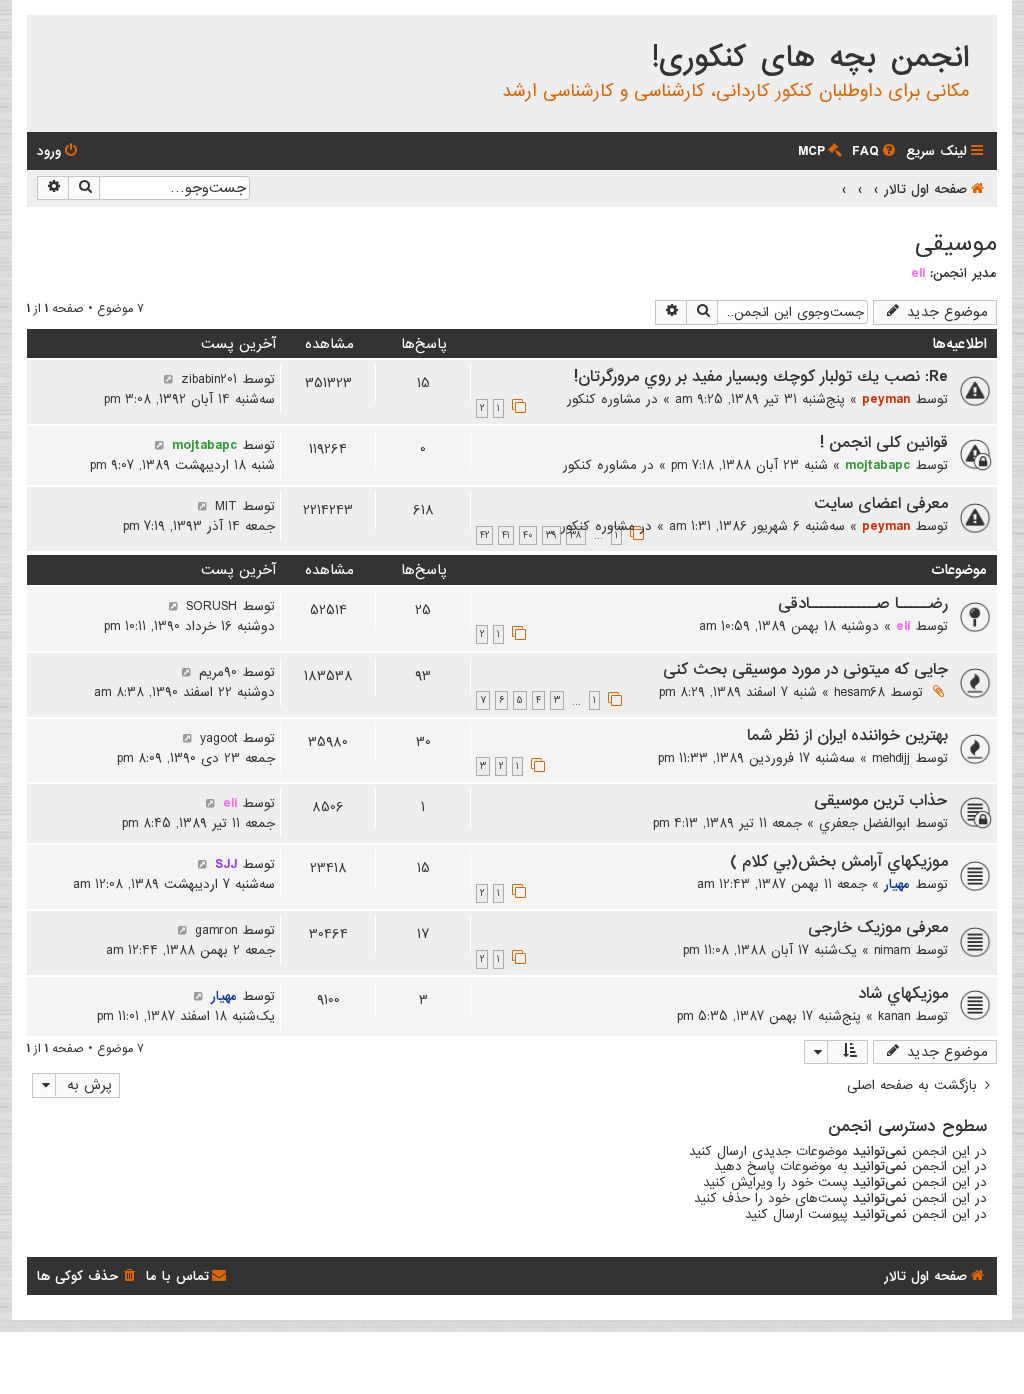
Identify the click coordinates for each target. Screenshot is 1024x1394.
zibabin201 (209, 379)
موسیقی (956, 243)
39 (551, 535)
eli (918, 273)
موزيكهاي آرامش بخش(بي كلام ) (839, 862)
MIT (226, 506)
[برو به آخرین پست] (168, 379)
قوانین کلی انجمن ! (884, 443)
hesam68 (859, 692)
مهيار (897, 884)
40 (528, 535)
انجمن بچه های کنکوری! (810, 58)
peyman (886, 399)
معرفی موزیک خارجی (878, 928)
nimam (892, 950)
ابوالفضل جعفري (864, 823)
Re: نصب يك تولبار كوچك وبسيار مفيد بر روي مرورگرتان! (761, 377)
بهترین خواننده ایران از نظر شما (847, 736)
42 (484, 535)
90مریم (218, 672)
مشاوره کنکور (604, 399)
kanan (894, 1016)
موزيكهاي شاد (903, 994)
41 (506, 535)
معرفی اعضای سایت (881, 504)
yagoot (218, 738)
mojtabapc (877, 465)
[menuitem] (875, 151)
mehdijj (891, 758)
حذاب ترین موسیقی (881, 801)
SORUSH (211, 606)
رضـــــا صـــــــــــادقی (863, 604)
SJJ (226, 864)
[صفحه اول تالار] (980, 34)
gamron (216, 930)
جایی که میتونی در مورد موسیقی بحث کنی (805, 670)
